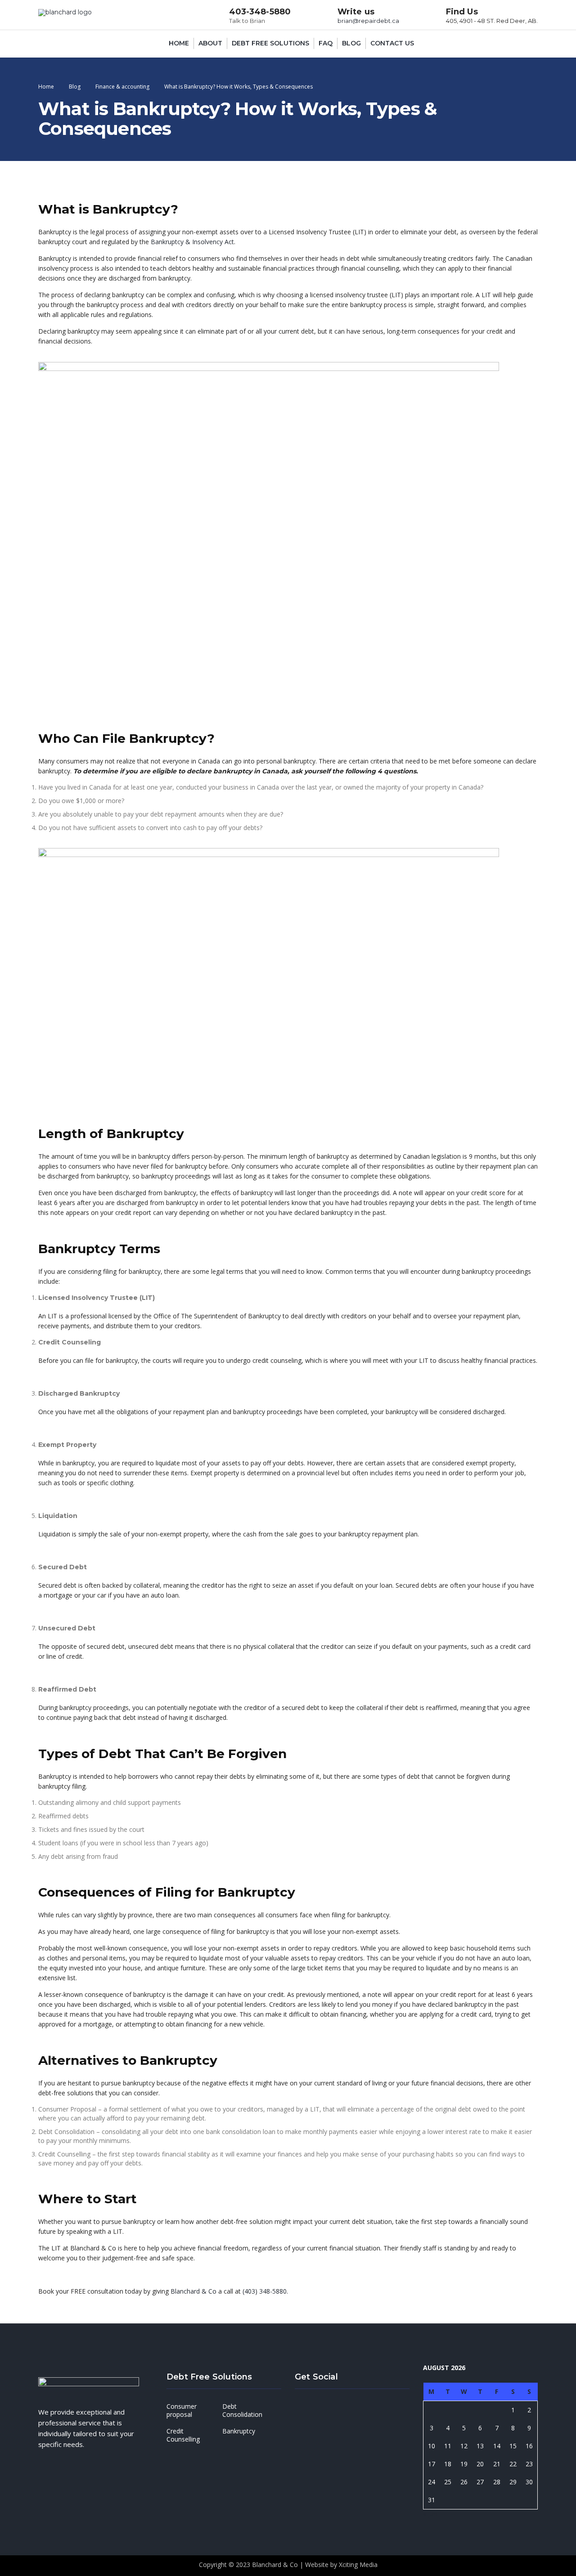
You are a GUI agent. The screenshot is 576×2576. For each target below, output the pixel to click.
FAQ (326, 43)
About (210, 43)
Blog (351, 43)
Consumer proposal (182, 2410)
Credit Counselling (183, 2435)
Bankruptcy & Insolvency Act (192, 242)
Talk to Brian (247, 21)
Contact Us (392, 43)
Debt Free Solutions (270, 43)
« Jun (430, 2514)
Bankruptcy (239, 2431)
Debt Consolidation (242, 2410)
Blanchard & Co (193, 2291)
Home (179, 43)
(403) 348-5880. (265, 2291)
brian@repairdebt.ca (368, 21)
